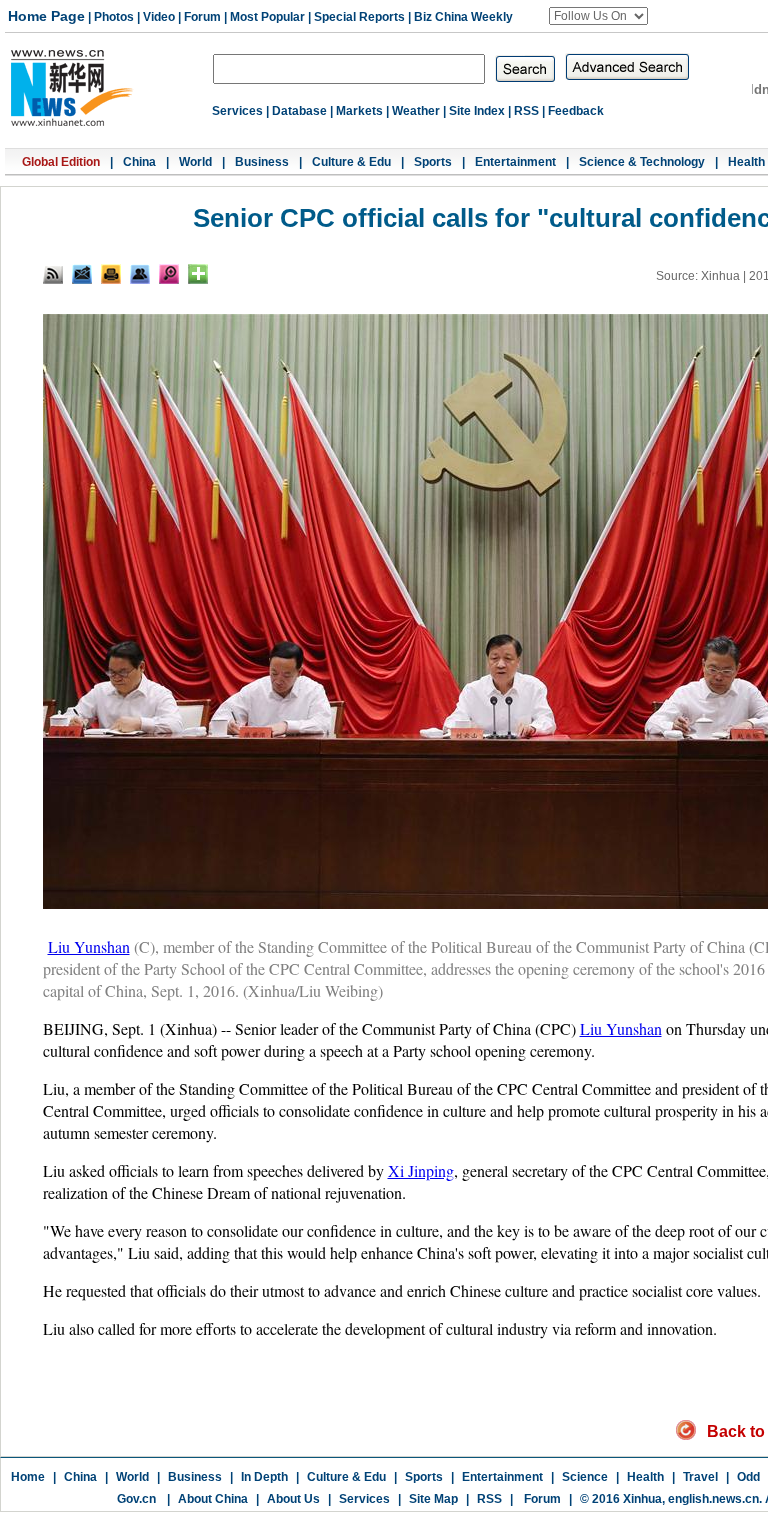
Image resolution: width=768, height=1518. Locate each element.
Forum (202, 17)
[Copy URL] (140, 274)
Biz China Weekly (463, 17)
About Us (293, 1499)
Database (299, 111)
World (195, 162)
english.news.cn (713, 1499)
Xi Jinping (421, 1170)
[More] (198, 274)
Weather (416, 111)
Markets (359, 111)
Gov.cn (136, 1499)
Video (159, 17)
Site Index (477, 111)
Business (262, 162)
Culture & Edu (351, 162)
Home (28, 1477)
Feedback (576, 111)
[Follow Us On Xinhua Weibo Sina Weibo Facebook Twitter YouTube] (598, 16)
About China (213, 1499)
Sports (433, 162)
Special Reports (359, 17)
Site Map (433, 1499)
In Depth (264, 1477)
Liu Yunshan (89, 946)
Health (746, 162)
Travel (700, 1477)
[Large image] (169, 274)
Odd (748, 1477)
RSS (526, 111)
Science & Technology (642, 162)
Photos (114, 17)
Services (237, 111)
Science (585, 1477)
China (139, 162)
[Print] (111, 274)
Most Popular (267, 17)
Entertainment (515, 162)
